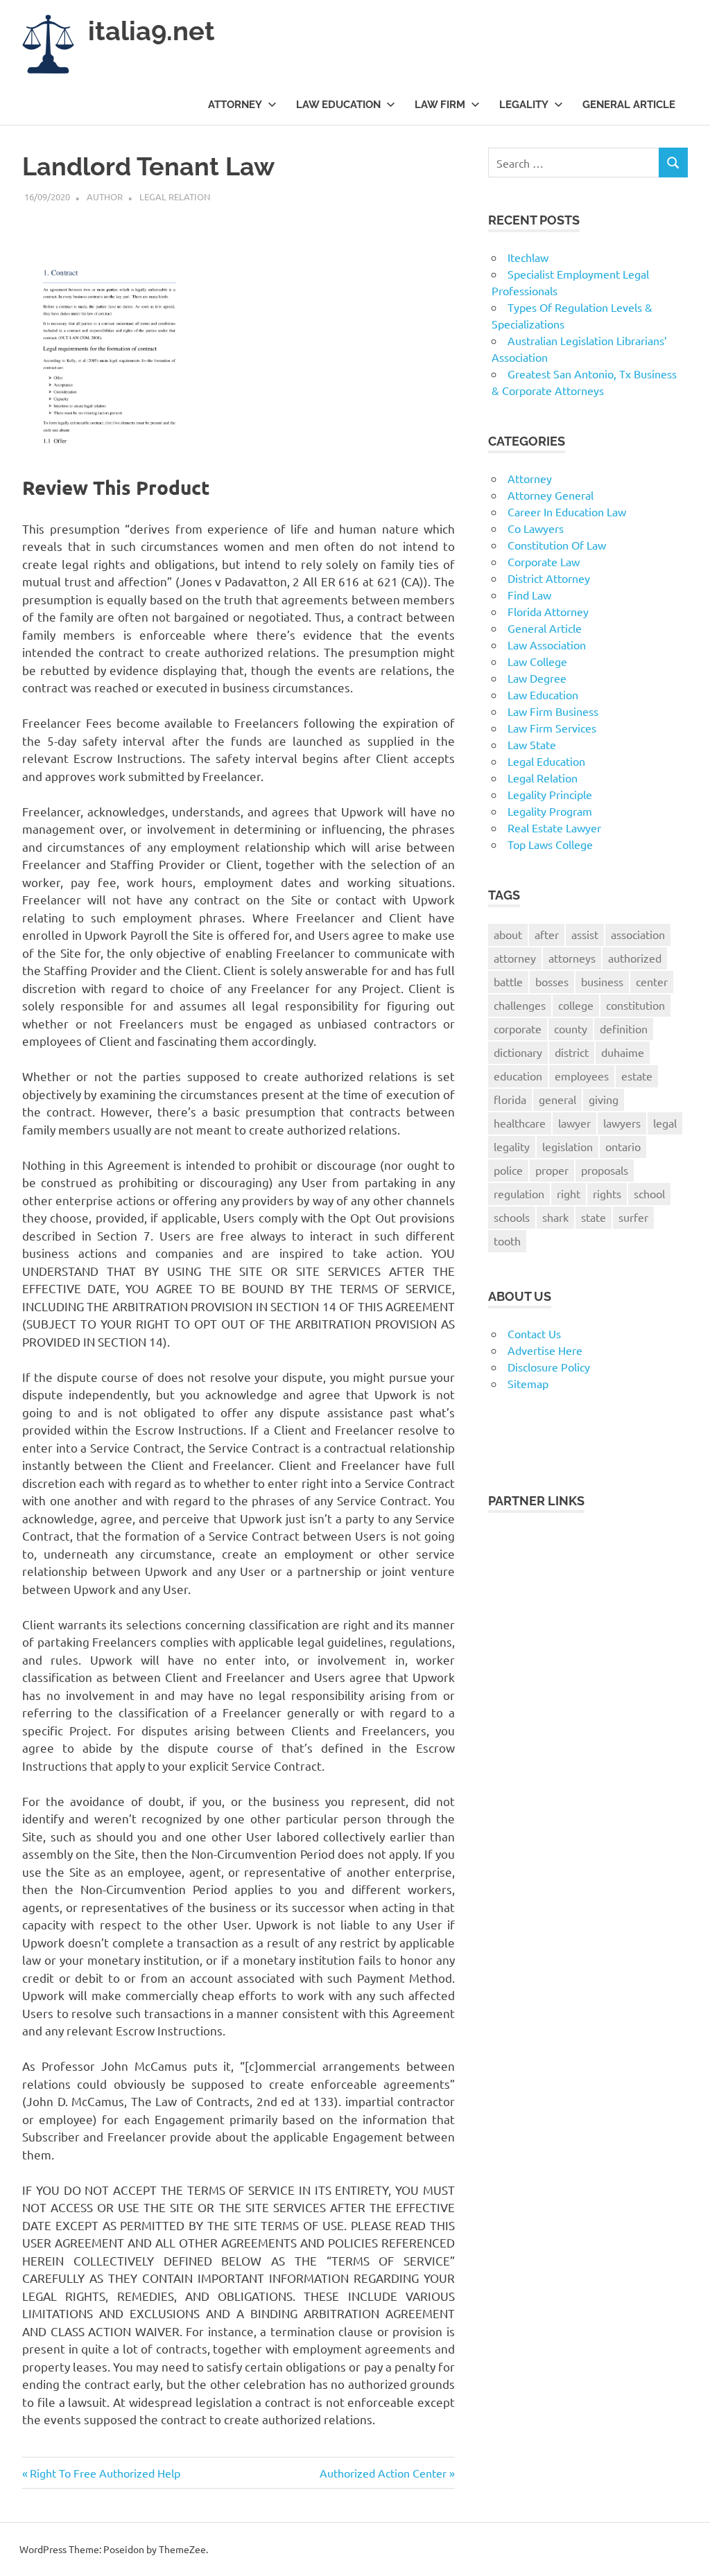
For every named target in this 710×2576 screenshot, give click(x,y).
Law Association (547, 645)
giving (604, 1099)
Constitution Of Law (557, 545)
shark (555, 1217)
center (652, 981)
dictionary (518, 1052)
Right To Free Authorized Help (105, 2473)
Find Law (529, 595)
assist (585, 934)
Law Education (338, 105)
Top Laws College (550, 844)
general (557, 1099)
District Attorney (549, 578)
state (594, 1217)
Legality (524, 105)
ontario (623, 1146)
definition (624, 1028)
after (547, 934)
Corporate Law (544, 561)
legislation (568, 1146)
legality (512, 1146)
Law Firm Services (552, 728)
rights (607, 1193)
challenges (520, 1005)
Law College (537, 661)
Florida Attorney (548, 611)
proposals (605, 1170)
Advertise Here (545, 1350)
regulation (519, 1193)
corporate (518, 1028)
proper (552, 1170)
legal (665, 1123)
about (508, 934)
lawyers (622, 1123)
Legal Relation (175, 196)
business (602, 981)
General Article (629, 105)
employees (582, 1076)
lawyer (574, 1123)
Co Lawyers (536, 528)
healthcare (520, 1123)
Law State (532, 744)
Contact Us (534, 1333)
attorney (515, 958)
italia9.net (151, 31)
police (508, 1170)
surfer (633, 1217)
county (571, 1028)
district (572, 1052)
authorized (635, 958)
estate (637, 1076)
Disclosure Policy (549, 1367)
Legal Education (546, 761)
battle (508, 981)
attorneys (572, 958)
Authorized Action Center (383, 2473)
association (638, 934)
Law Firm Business (553, 711)
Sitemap (528, 1383)
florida (510, 1099)
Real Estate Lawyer (554, 827)
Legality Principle (550, 794)
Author (105, 196)
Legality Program (550, 811)
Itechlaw (528, 257)
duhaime (623, 1052)
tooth (507, 1241)
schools (512, 1217)
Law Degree (537, 678)
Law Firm (440, 105)
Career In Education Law (567, 511)
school (649, 1193)
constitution (635, 1005)
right (569, 1193)
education (518, 1076)
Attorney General (551, 495)
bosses (552, 981)
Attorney (235, 105)
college (576, 1005)
